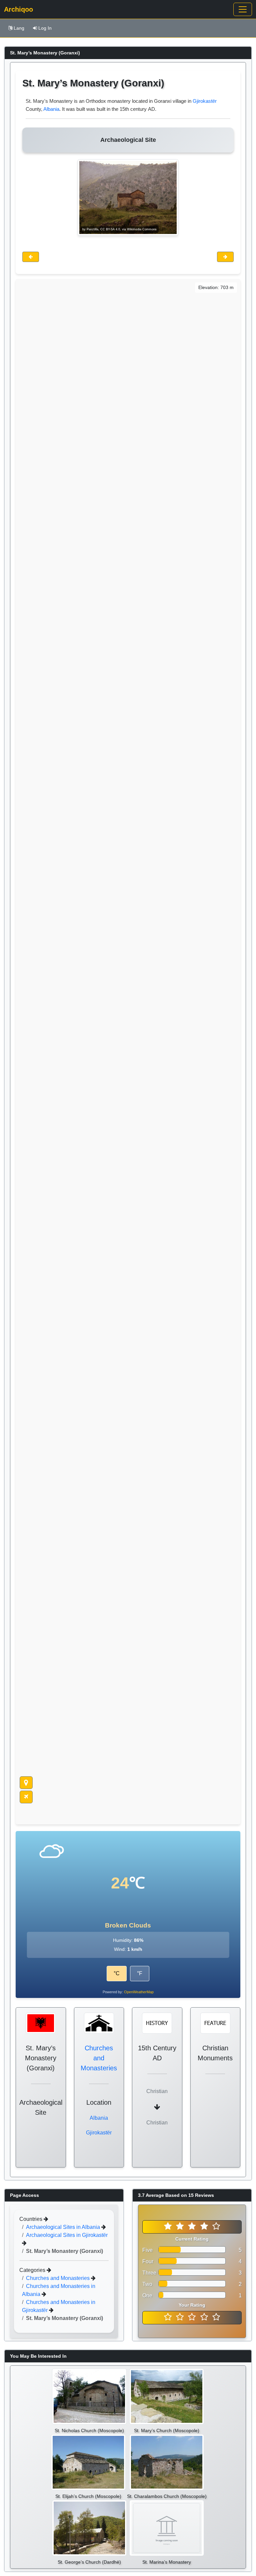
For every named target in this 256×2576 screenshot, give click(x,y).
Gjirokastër (205, 101)
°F (140, 1973)
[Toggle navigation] (243, 9)
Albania (51, 109)
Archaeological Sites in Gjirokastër (67, 2235)
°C (117, 1973)
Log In (45, 28)
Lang (19, 28)
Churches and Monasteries (99, 2058)
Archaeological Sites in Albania (64, 2227)
